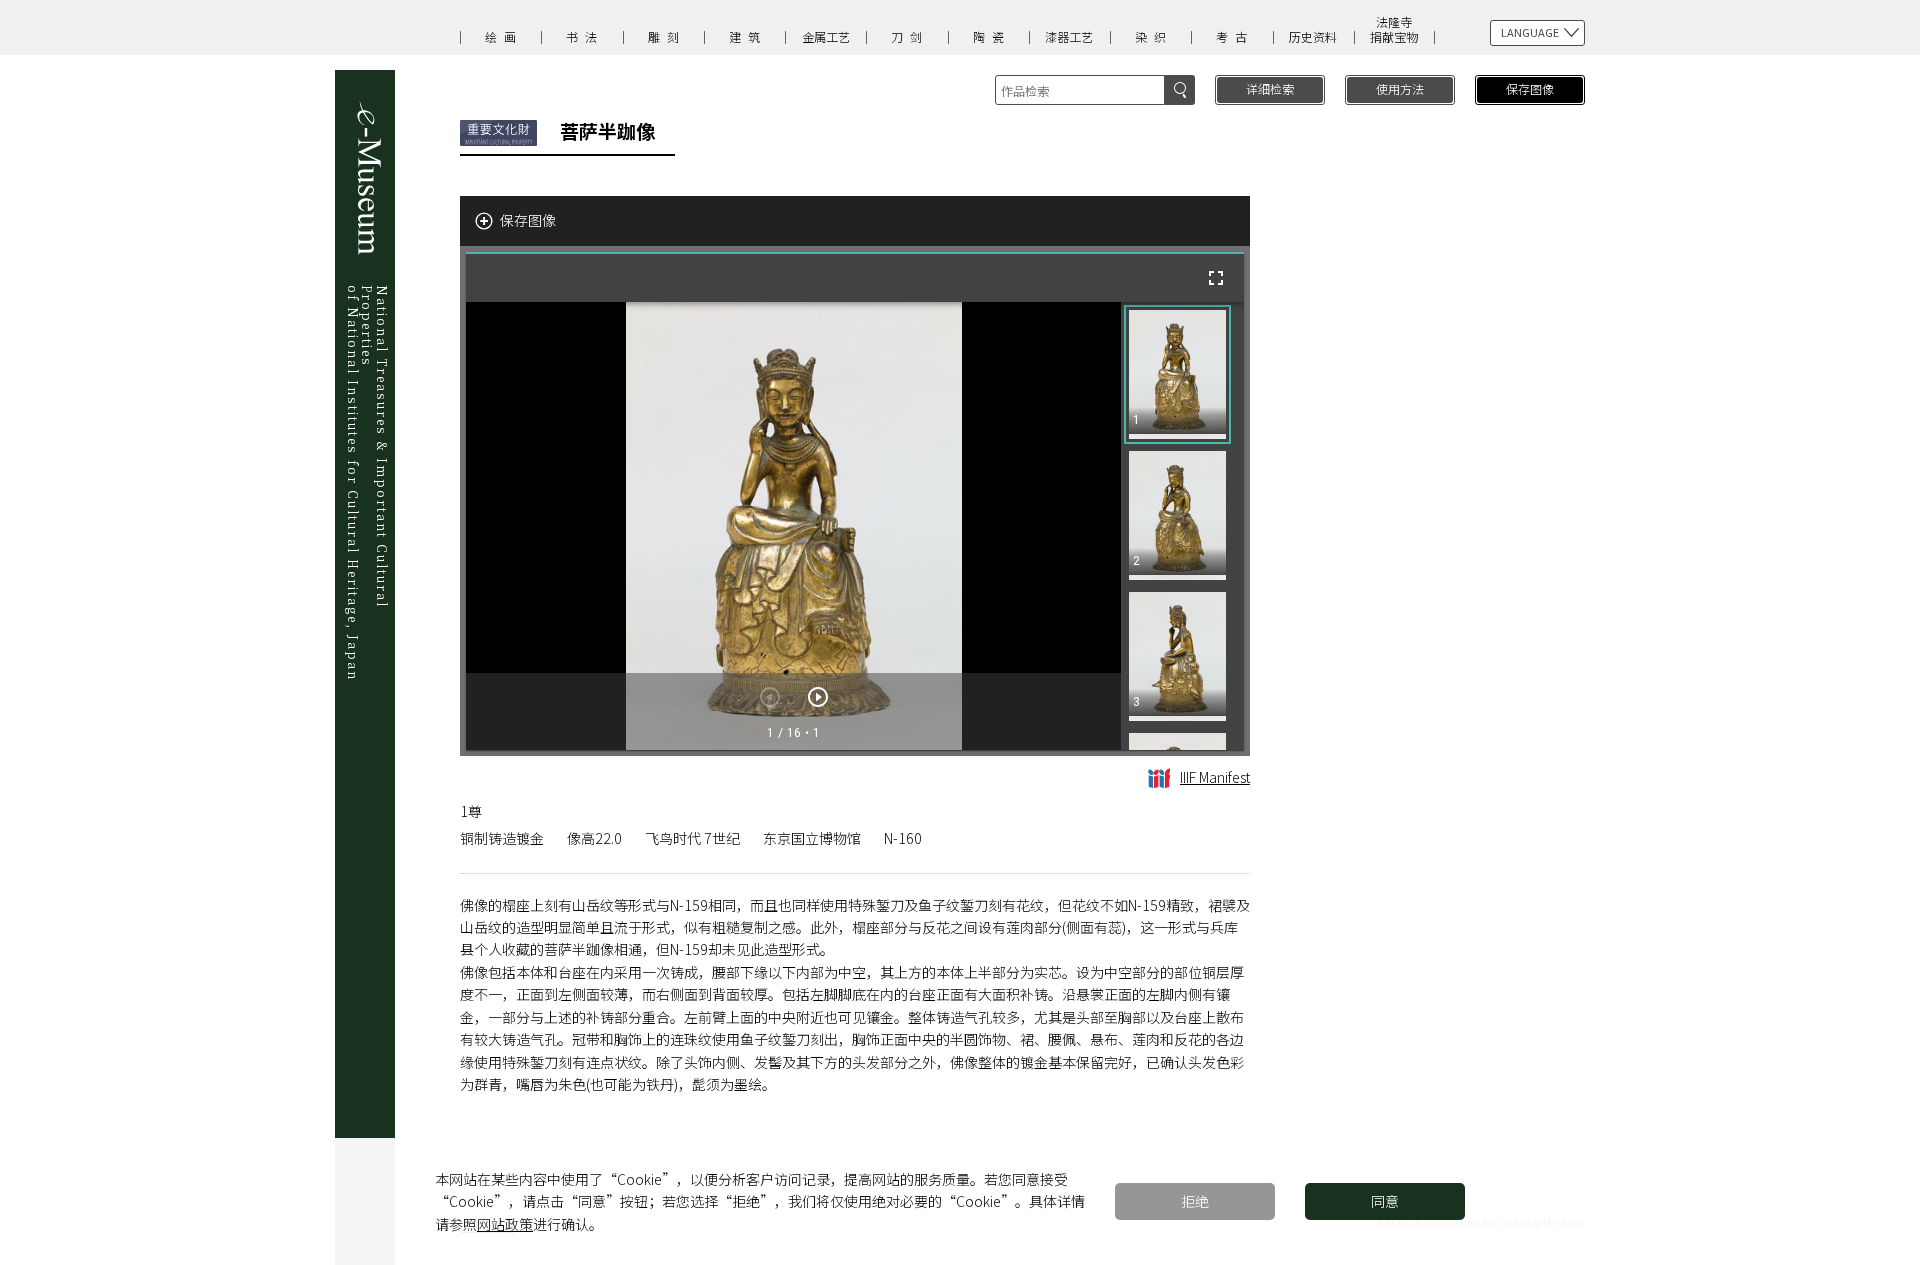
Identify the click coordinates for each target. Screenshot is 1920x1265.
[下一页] (818, 697)
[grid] (1182, 526)
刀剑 (910, 36)
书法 (585, 36)
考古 (1235, 36)
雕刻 (667, 36)
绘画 (504, 36)
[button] (1177, 374)
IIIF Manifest (1215, 777)
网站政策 (505, 1224)
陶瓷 (992, 36)
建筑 (748, 36)
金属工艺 (826, 36)
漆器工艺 (1069, 36)
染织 (1154, 36)
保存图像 (1530, 88)
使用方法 (1400, 88)
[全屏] (1216, 278)
